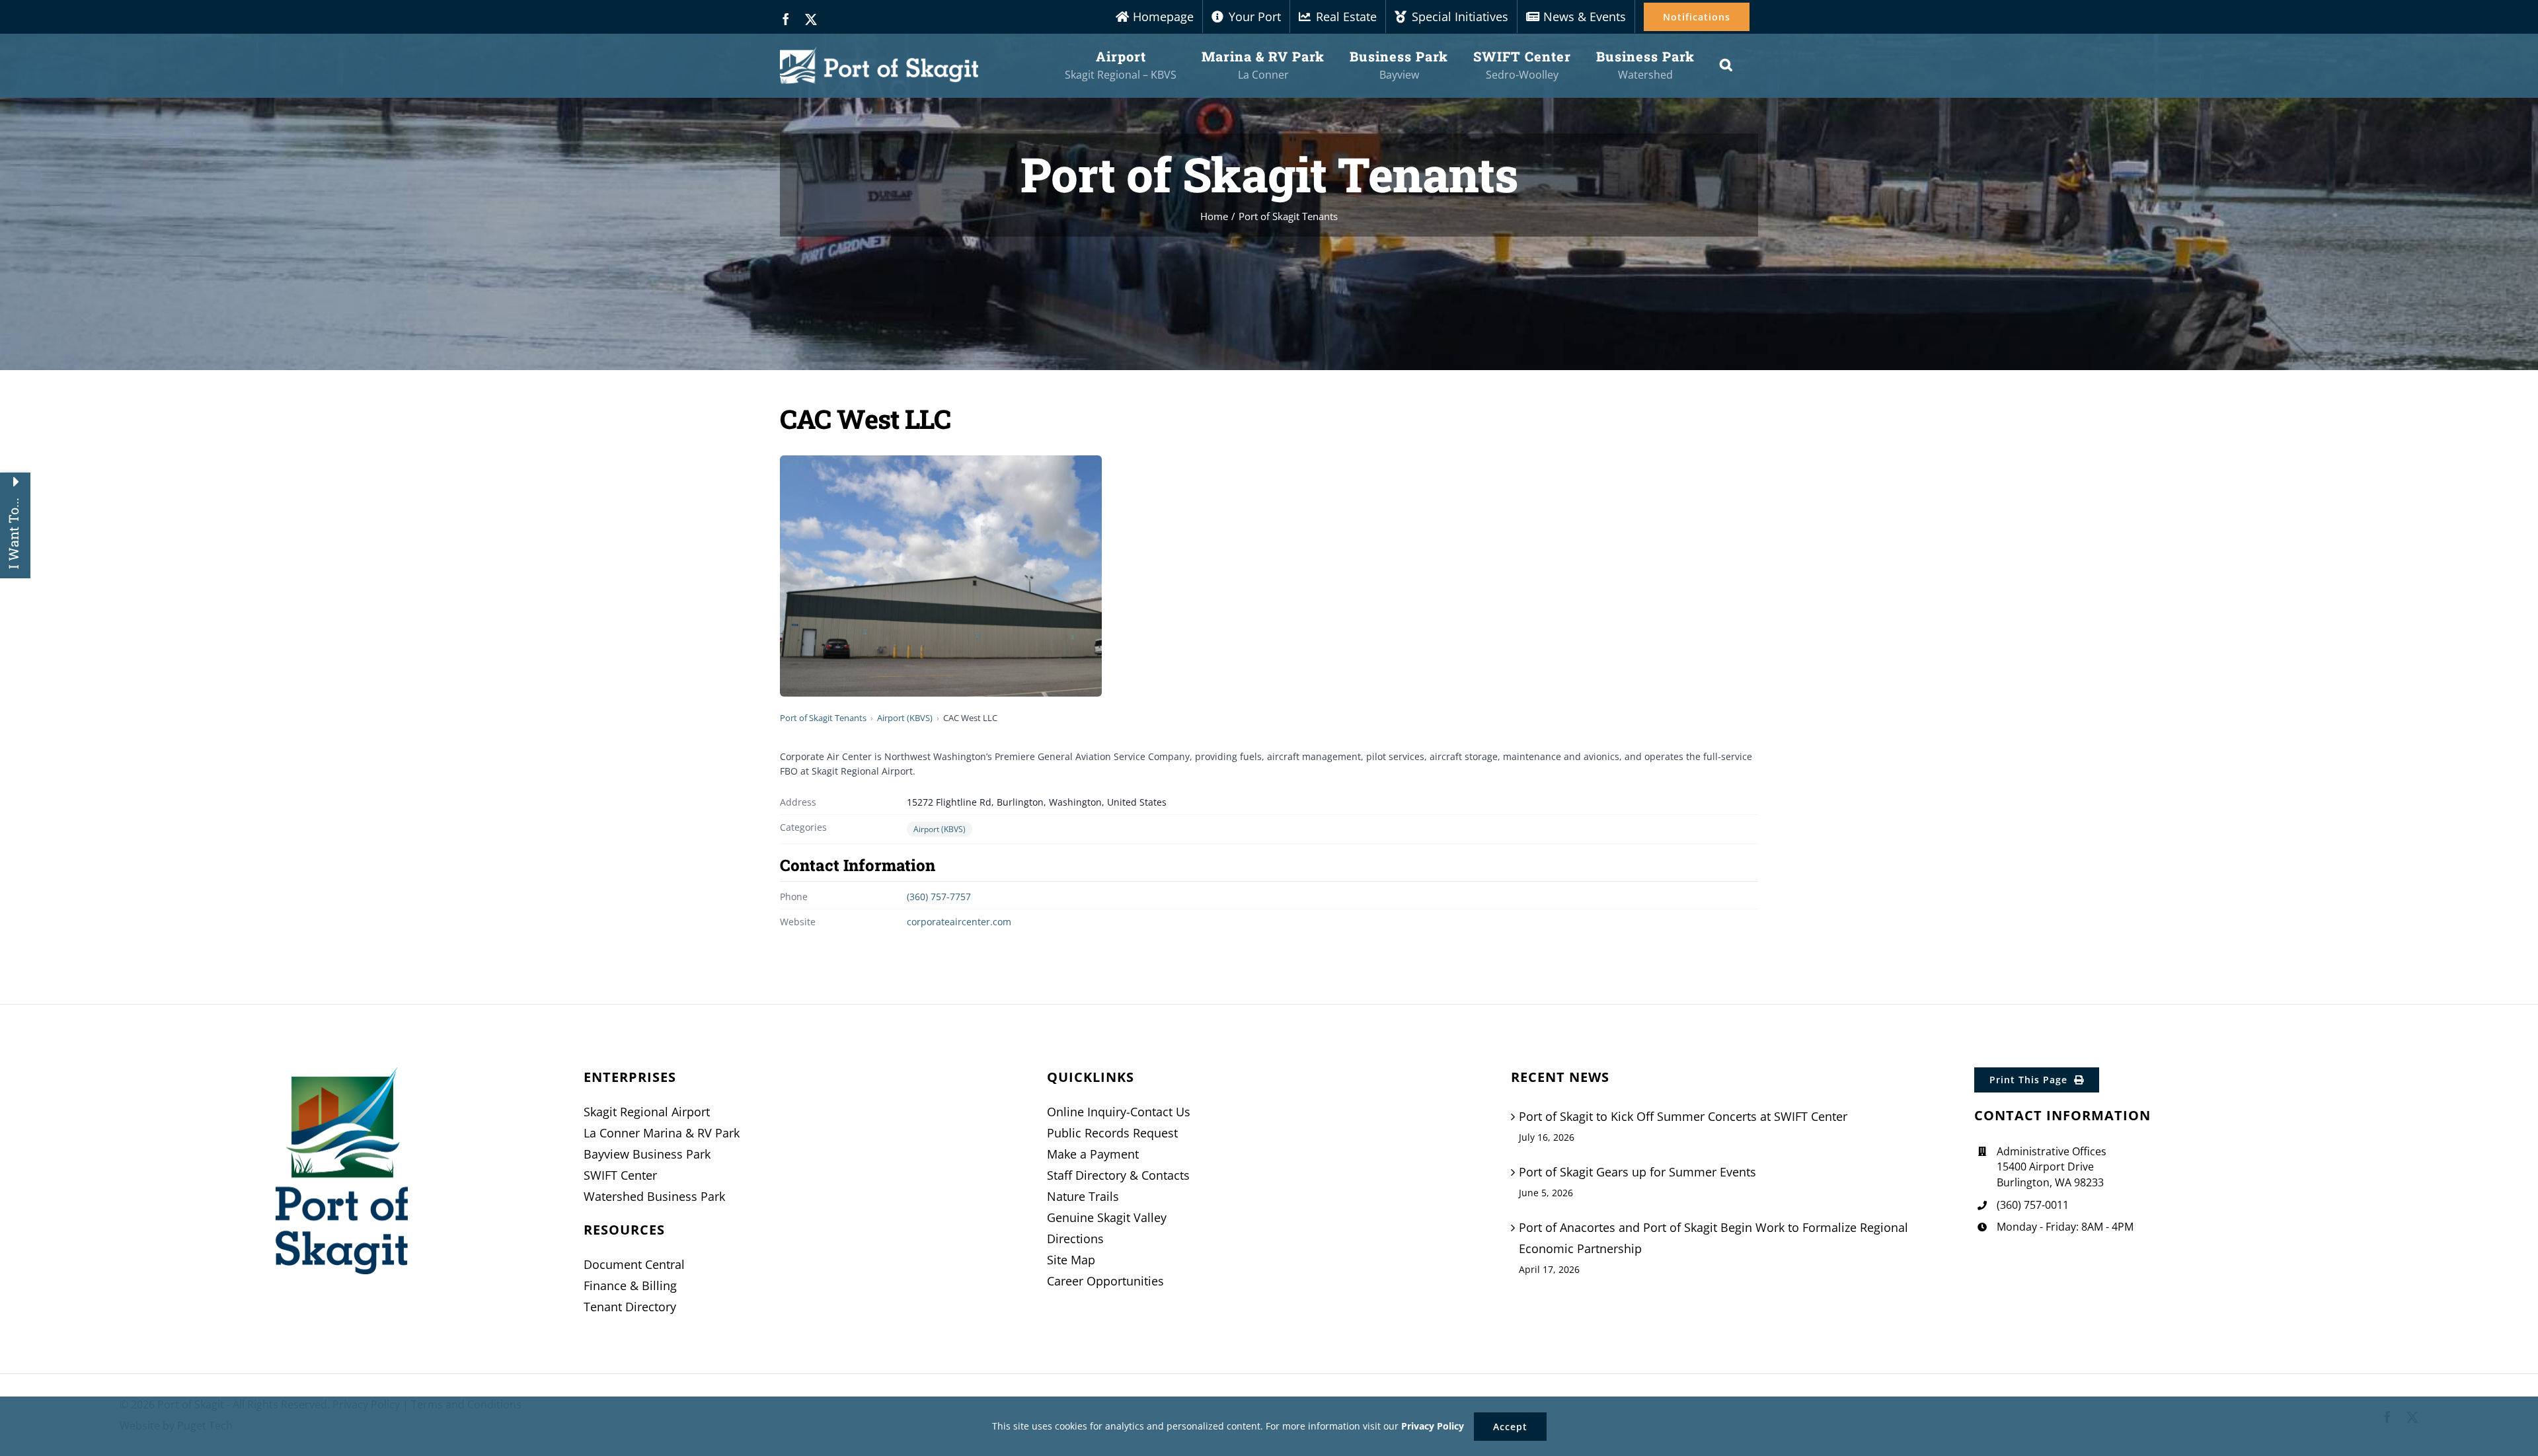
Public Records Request (1112, 1133)
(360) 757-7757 (939, 897)
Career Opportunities (1105, 1281)
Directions (1075, 1239)
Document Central (634, 1264)
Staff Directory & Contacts (1118, 1175)
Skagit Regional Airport (647, 1112)
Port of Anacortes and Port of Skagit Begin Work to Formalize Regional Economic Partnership (1713, 1238)
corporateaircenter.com (959, 922)
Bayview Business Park (647, 1154)
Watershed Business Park (654, 1196)
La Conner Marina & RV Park (662, 1133)
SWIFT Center (620, 1175)
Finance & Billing (630, 1285)
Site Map (1071, 1260)
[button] (1726, 65)
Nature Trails (1083, 1196)
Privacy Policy (1433, 1426)
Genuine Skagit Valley (1107, 1217)
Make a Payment (1093, 1154)
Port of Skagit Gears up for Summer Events (1637, 1172)
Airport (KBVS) (905, 718)
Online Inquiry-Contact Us (1119, 1112)
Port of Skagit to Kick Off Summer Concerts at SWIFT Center (1683, 1116)
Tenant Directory (630, 1307)
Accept (1510, 1427)
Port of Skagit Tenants (823, 718)
